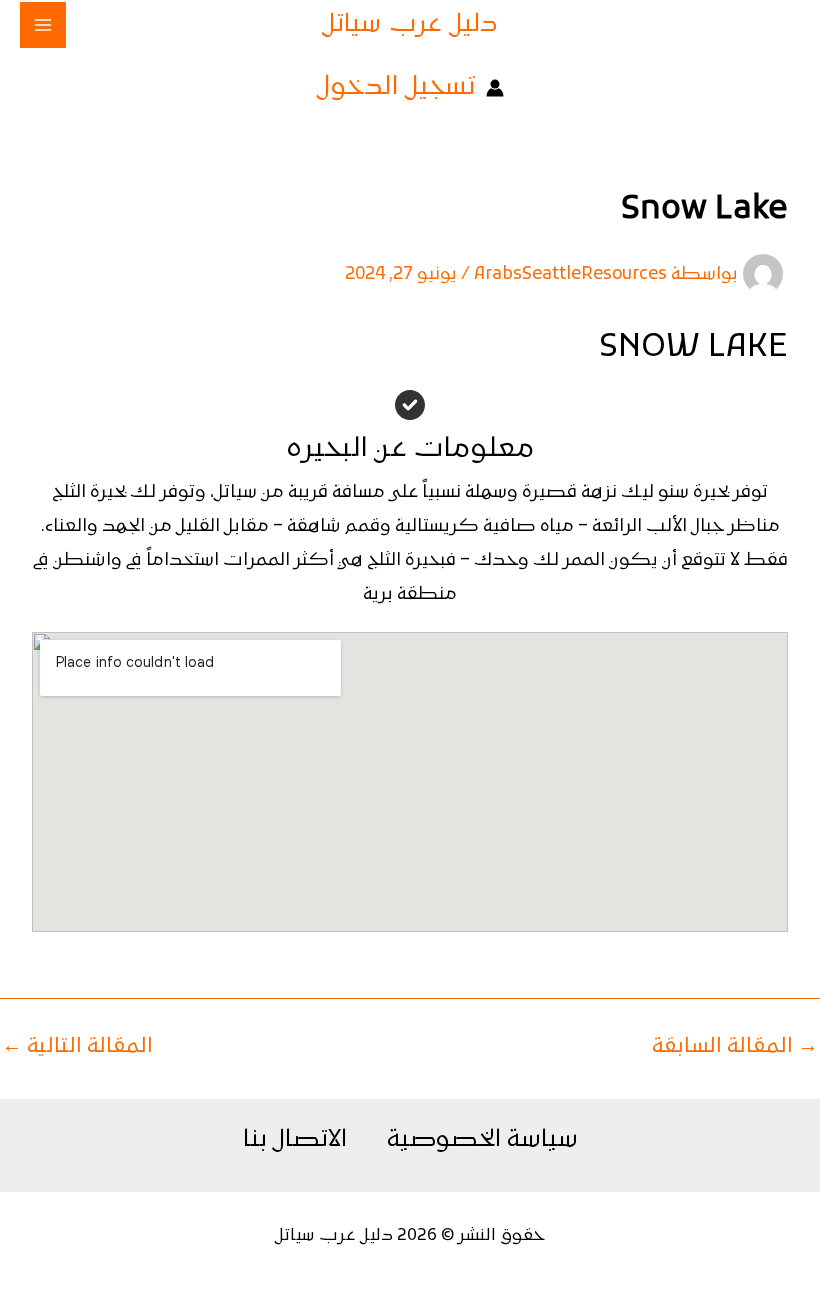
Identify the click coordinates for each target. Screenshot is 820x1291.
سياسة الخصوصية (482, 1140)
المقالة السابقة (735, 1047)
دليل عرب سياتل (410, 25)
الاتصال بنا (295, 1140)
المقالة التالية (77, 1047)
